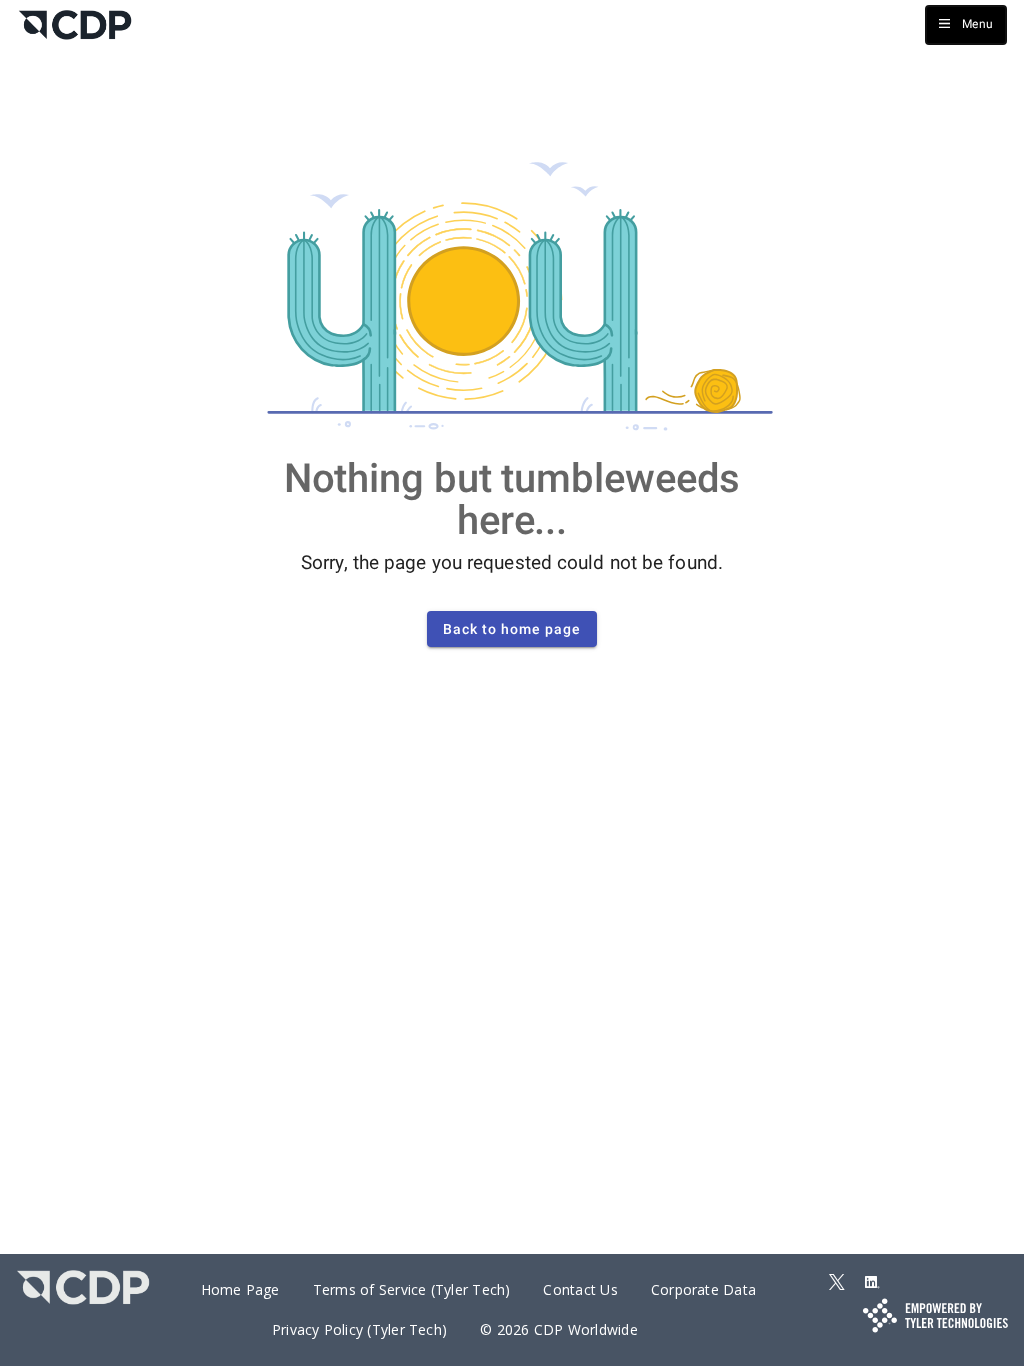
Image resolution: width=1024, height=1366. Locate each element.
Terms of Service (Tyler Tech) (412, 1289)
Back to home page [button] (512, 629)
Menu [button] (977, 24)
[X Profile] (837, 1283)
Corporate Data (703, 1289)
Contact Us (580, 1289)
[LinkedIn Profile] (872, 1283)
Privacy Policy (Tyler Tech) (359, 1329)
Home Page (240, 1289)
